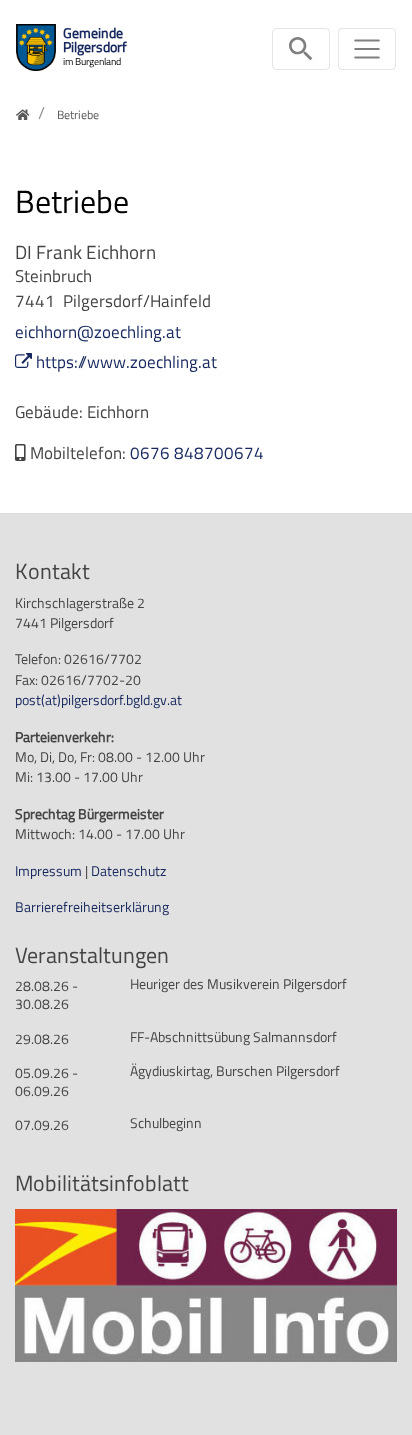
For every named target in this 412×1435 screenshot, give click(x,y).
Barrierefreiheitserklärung (92, 907)
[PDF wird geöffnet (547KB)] (206, 1284)
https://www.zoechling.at (126, 362)
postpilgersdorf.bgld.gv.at (98, 700)
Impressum (50, 871)
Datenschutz (128, 871)
